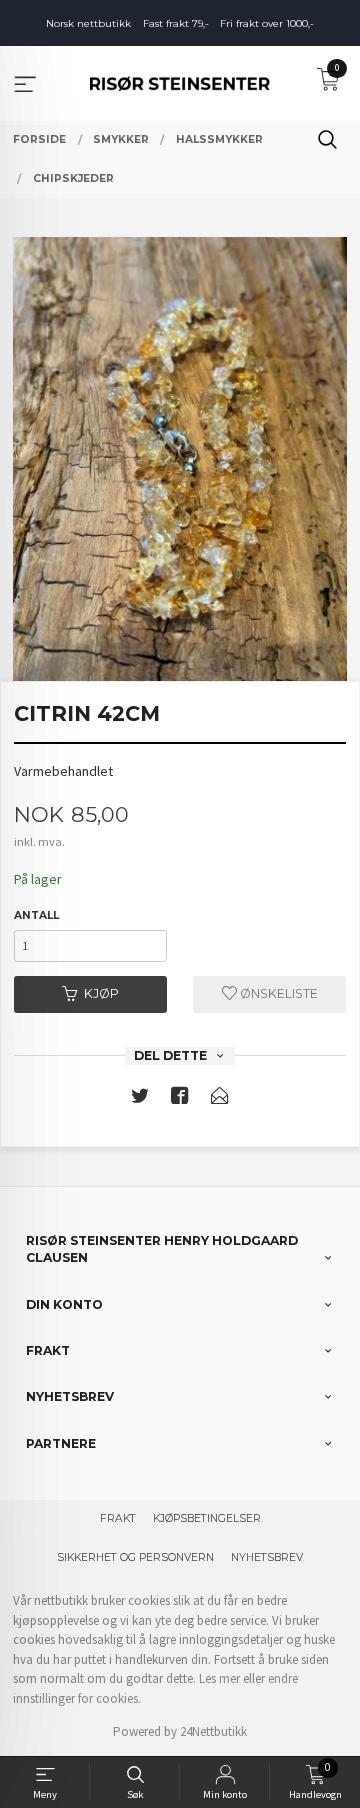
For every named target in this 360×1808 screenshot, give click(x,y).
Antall (36, 915)
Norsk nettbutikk (88, 23)
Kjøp (101, 993)
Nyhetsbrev (267, 1557)
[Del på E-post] (220, 1099)
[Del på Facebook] (180, 1099)
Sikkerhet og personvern (135, 1557)
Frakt (118, 1518)
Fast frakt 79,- (176, 23)
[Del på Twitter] (140, 1099)
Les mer (219, 1678)
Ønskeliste (277, 993)
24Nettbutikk (213, 1731)
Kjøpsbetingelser (207, 1518)
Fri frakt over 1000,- (267, 23)
